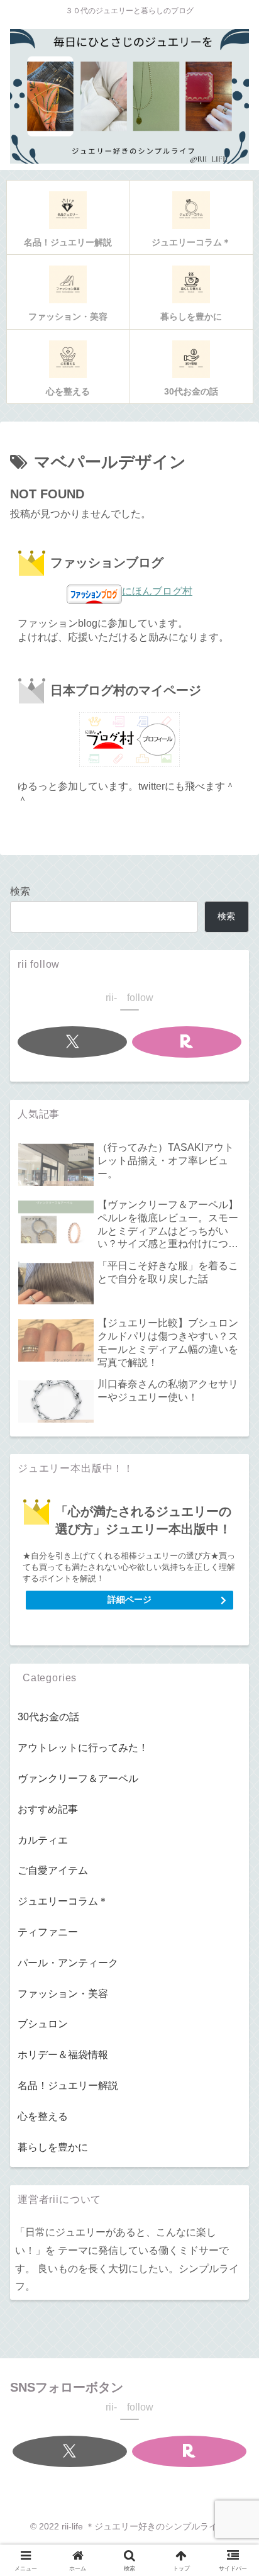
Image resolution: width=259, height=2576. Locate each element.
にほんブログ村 (157, 591)
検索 (20, 891)
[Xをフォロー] (73, 1042)
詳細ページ (129, 1599)
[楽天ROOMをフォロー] (187, 1042)
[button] (230, 1894)
